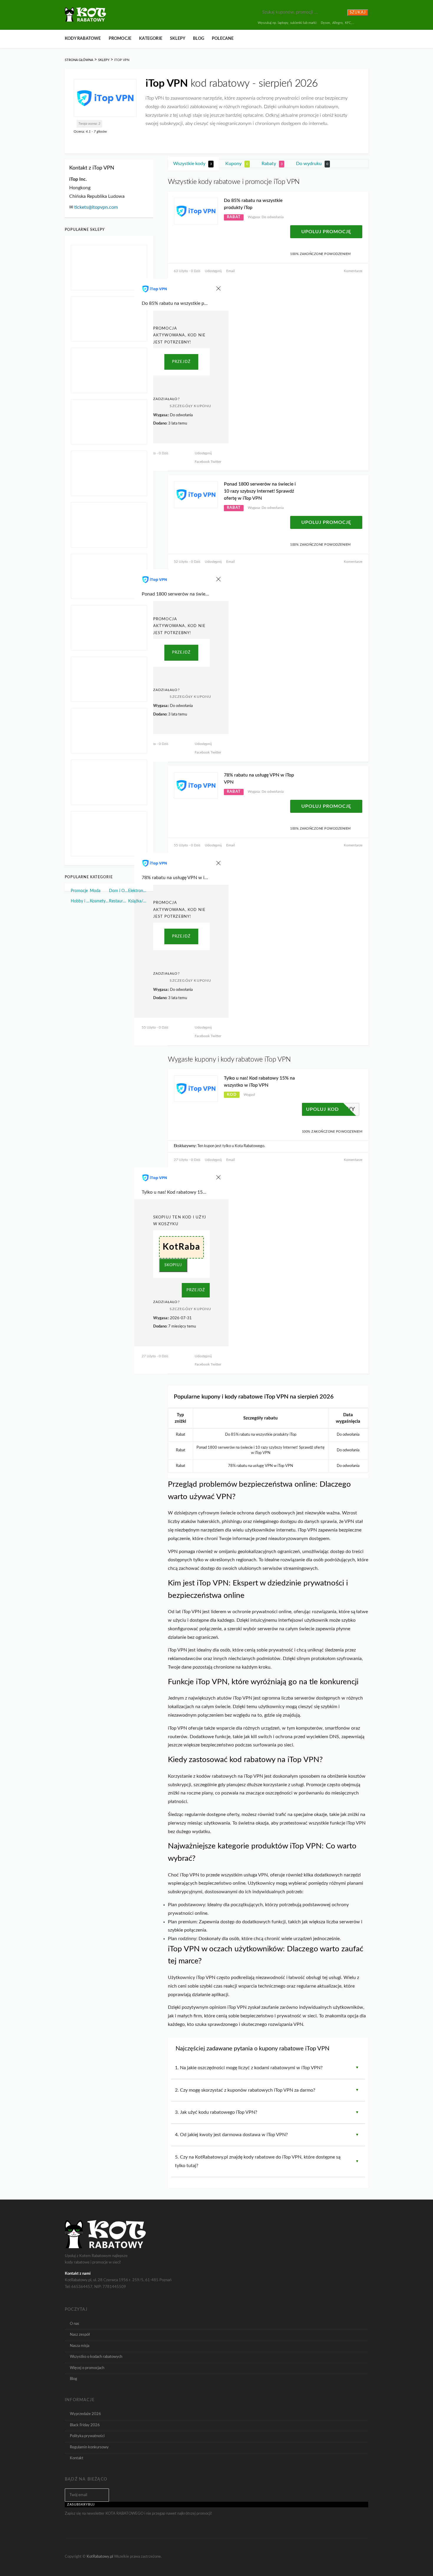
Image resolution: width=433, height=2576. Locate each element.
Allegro (337, 23)
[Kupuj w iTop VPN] (105, 98)
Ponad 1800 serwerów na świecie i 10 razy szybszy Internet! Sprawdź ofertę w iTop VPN (260, 491)
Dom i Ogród (119, 891)
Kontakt (77, 2458)
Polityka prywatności (87, 2436)
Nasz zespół (80, 2335)
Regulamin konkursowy (89, 2447)
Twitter (215, 462)
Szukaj (358, 13)
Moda (95, 891)
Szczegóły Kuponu (190, 406)
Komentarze (353, 271)
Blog (199, 39)
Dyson (325, 23)
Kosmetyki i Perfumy (99, 901)
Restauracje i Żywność (119, 901)
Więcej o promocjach (87, 2368)
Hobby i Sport (80, 901)
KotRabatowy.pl (100, 2556)
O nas (75, 2324)
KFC (348, 23)
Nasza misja (80, 2346)
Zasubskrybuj (81, 2504)
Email (230, 271)
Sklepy (178, 39)
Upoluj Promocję (326, 232)
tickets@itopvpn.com (96, 207)
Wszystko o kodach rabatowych (96, 2357)
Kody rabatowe (83, 39)
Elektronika (138, 891)
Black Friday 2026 (85, 2425)
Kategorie (151, 39)
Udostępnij (213, 271)
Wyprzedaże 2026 (85, 2414)
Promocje (120, 39)
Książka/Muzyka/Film (138, 901)
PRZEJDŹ (181, 362)
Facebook (202, 462)
